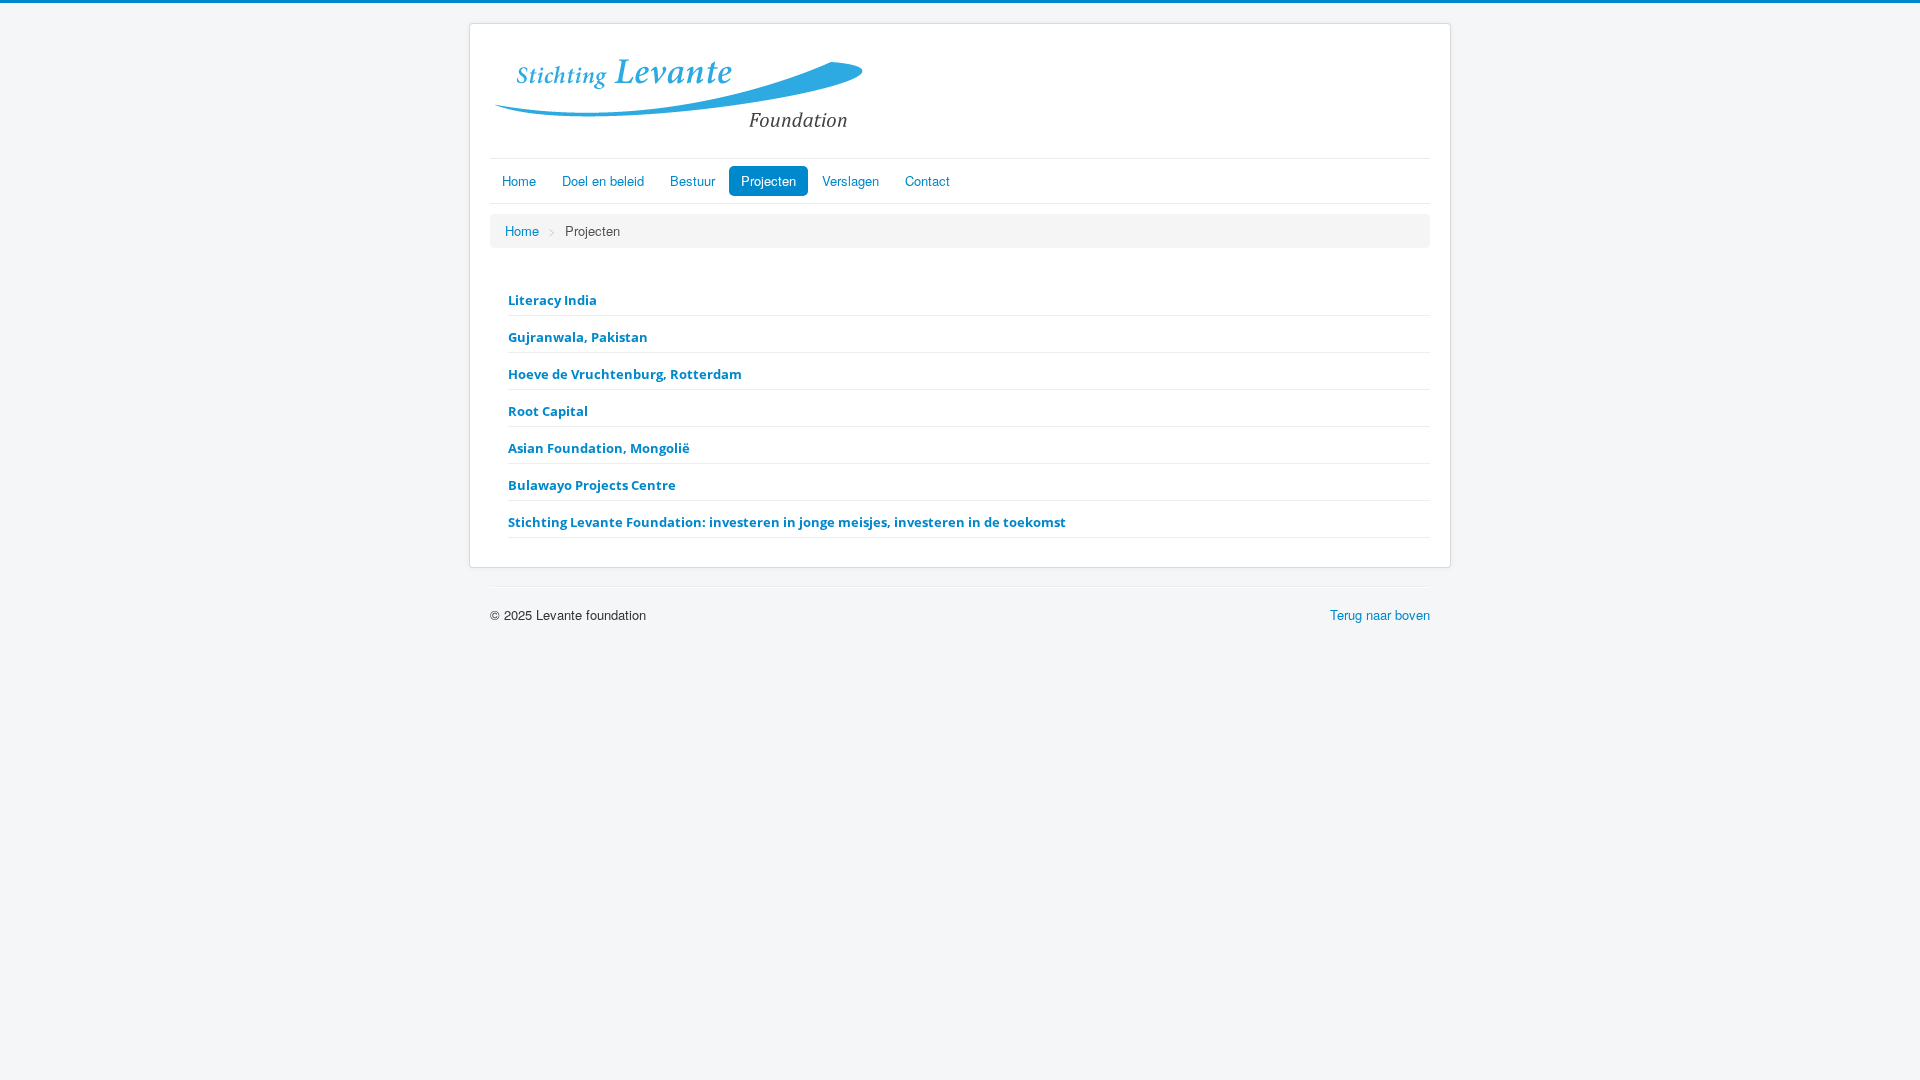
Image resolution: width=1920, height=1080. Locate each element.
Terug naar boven (1380, 614)
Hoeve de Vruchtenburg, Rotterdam (625, 374)
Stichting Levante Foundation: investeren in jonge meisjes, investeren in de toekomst (787, 522)
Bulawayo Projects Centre (592, 485)
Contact (927, 180)
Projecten (768, 180)
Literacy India (552, 300)
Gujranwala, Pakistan (578, 337)
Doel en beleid (603, 180)
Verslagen (850, 180)
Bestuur (692, 180)
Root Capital (548, 411)
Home (519, 180)
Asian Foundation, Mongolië (599, 448)
